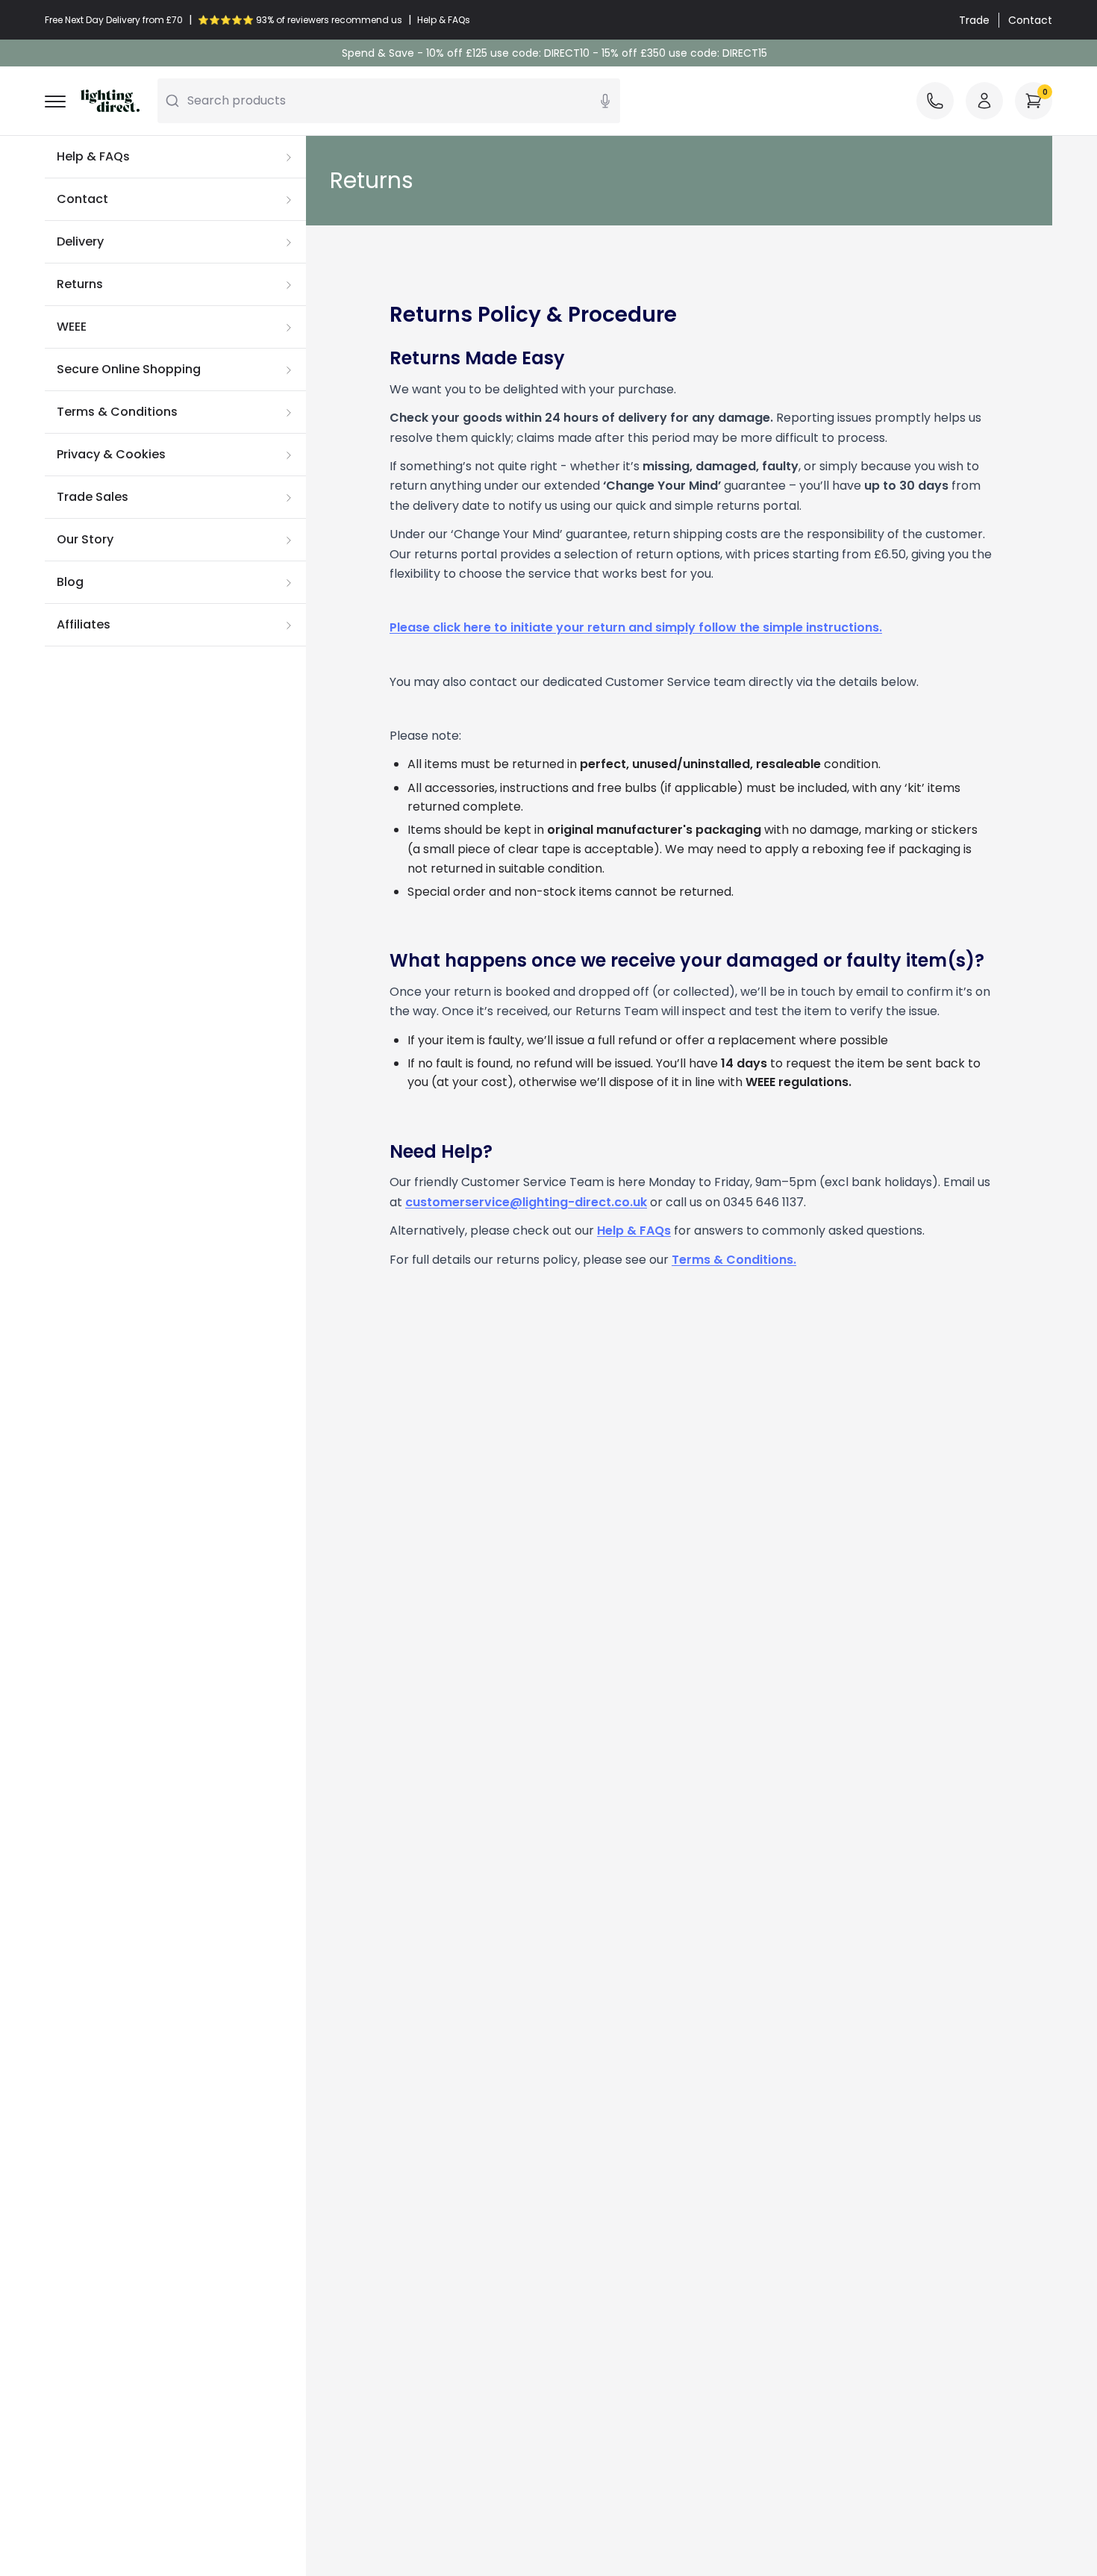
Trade (974, 20)
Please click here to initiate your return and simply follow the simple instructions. (636, 627)
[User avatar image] (984, 101)
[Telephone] (935, 101)
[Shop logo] (110, 101)
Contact (1030, 20)
